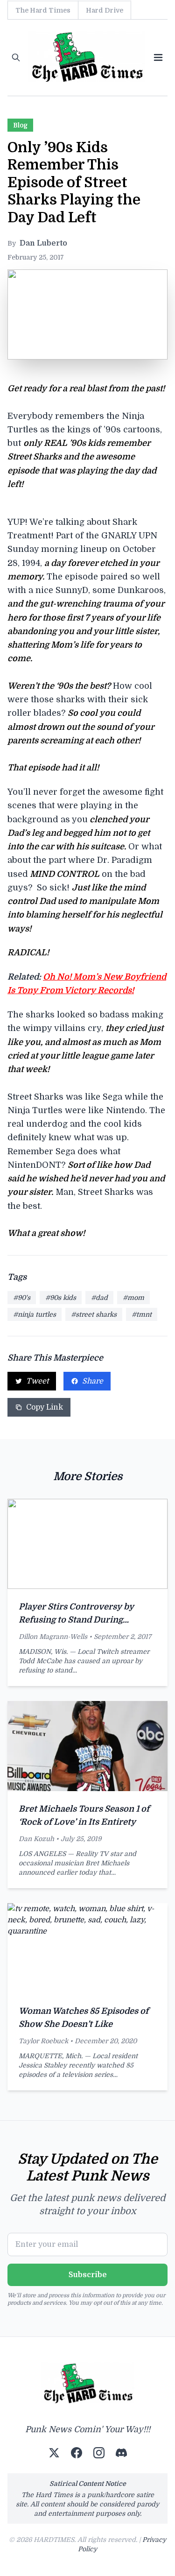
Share (93, 1381)
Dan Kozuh (36, 1839)
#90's (22, 1298)
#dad (99, 1298)
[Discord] (121, 2453)
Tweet (37, 1381)
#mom (133, 1298)
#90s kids (61, 1298)
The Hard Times (43, 10)
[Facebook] (77, 2453)
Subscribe (88, 2275)
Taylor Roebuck (43, 2041)
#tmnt (142, 1314)
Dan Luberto (43, 243)
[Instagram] (99, 2453)
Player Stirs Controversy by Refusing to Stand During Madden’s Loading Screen (76, 1620)
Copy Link (45, 1407)
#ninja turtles (35, 1314)
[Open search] (16, 57)
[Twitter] (54, 2453)
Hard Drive (105, 10)
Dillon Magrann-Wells (53, 1637)
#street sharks (94, 1314)
